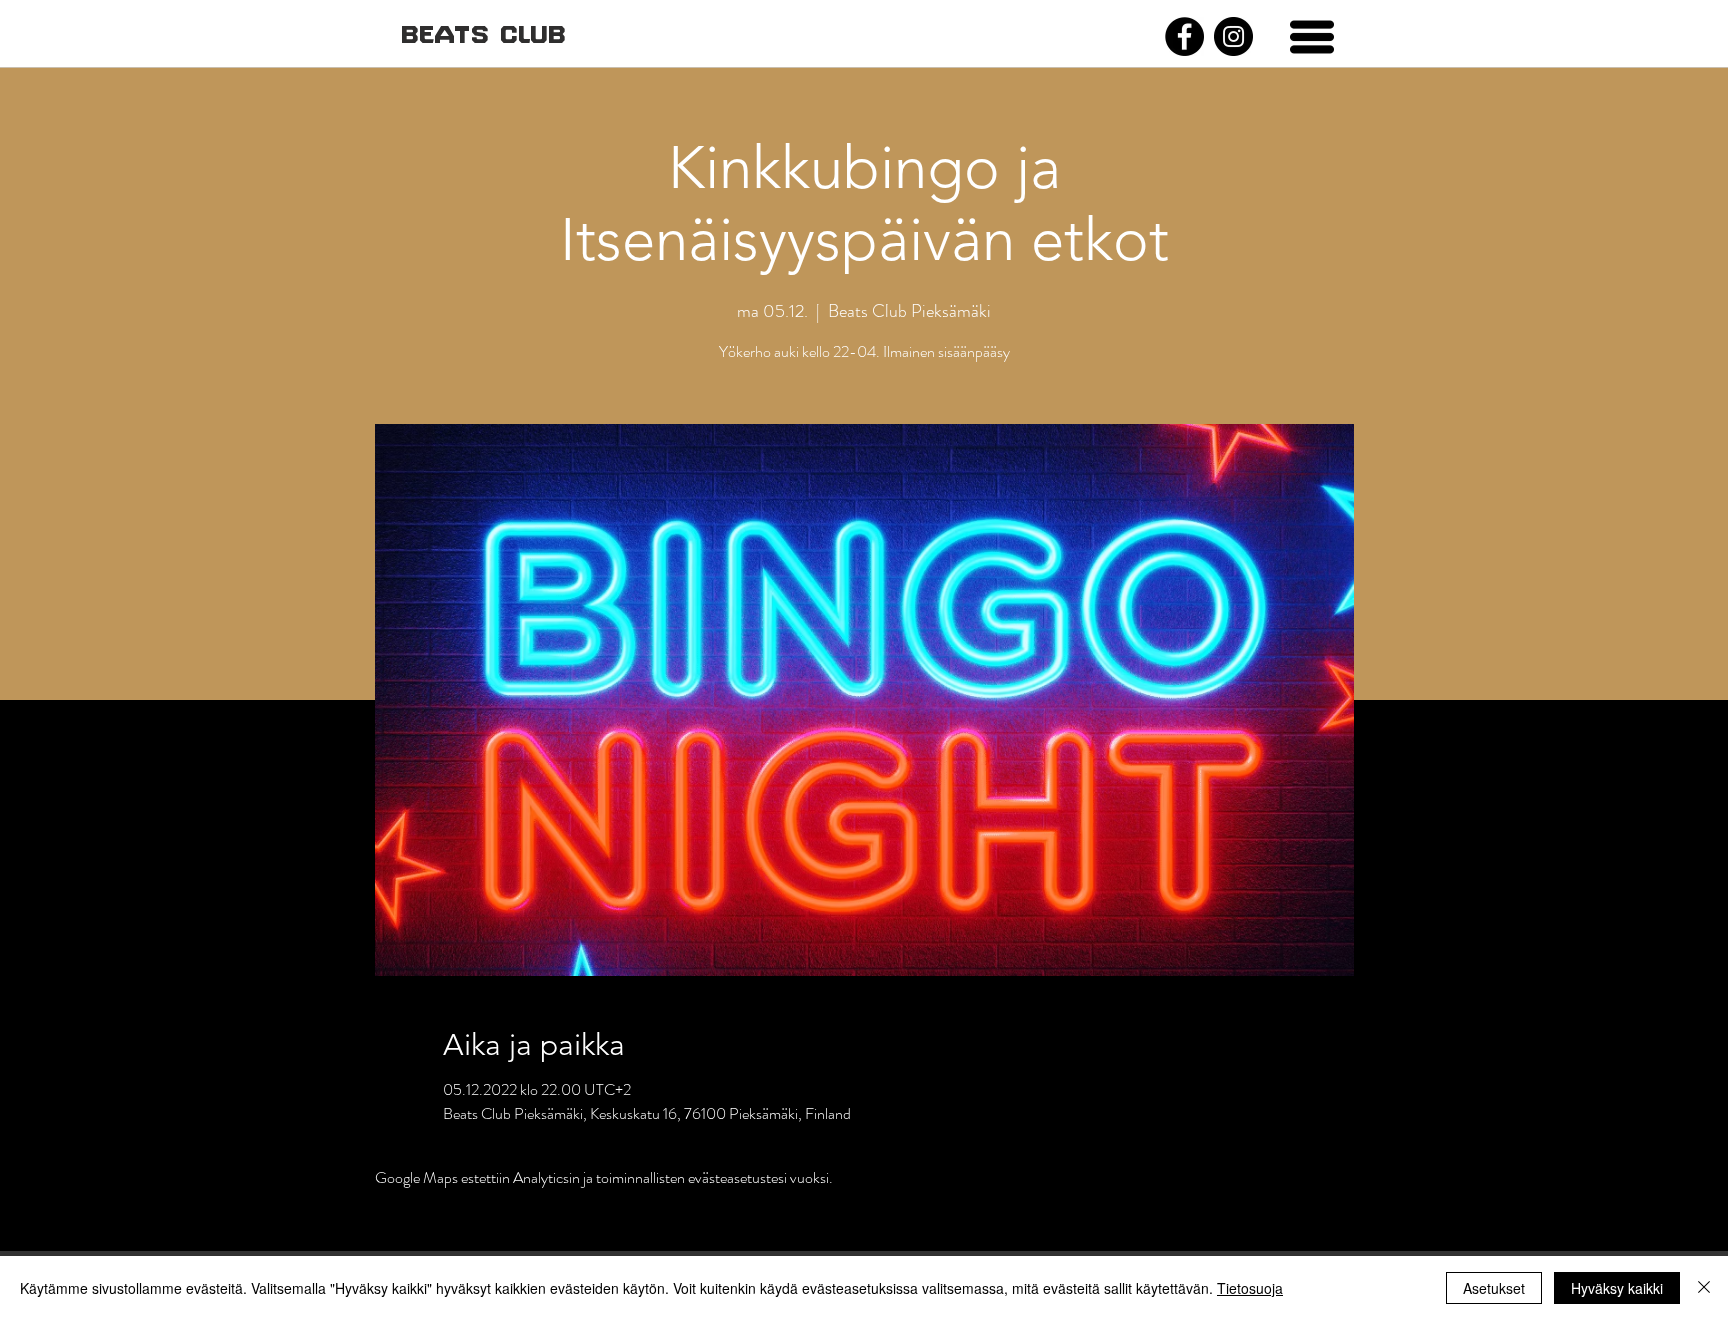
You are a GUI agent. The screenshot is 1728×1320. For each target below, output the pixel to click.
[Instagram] (1233, 36)
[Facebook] (1184, 36)
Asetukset (1494, 1288)
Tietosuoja (1250, 1288)
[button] (1312, 37)
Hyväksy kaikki (1617, 1288)
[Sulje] (1704, 1288)
